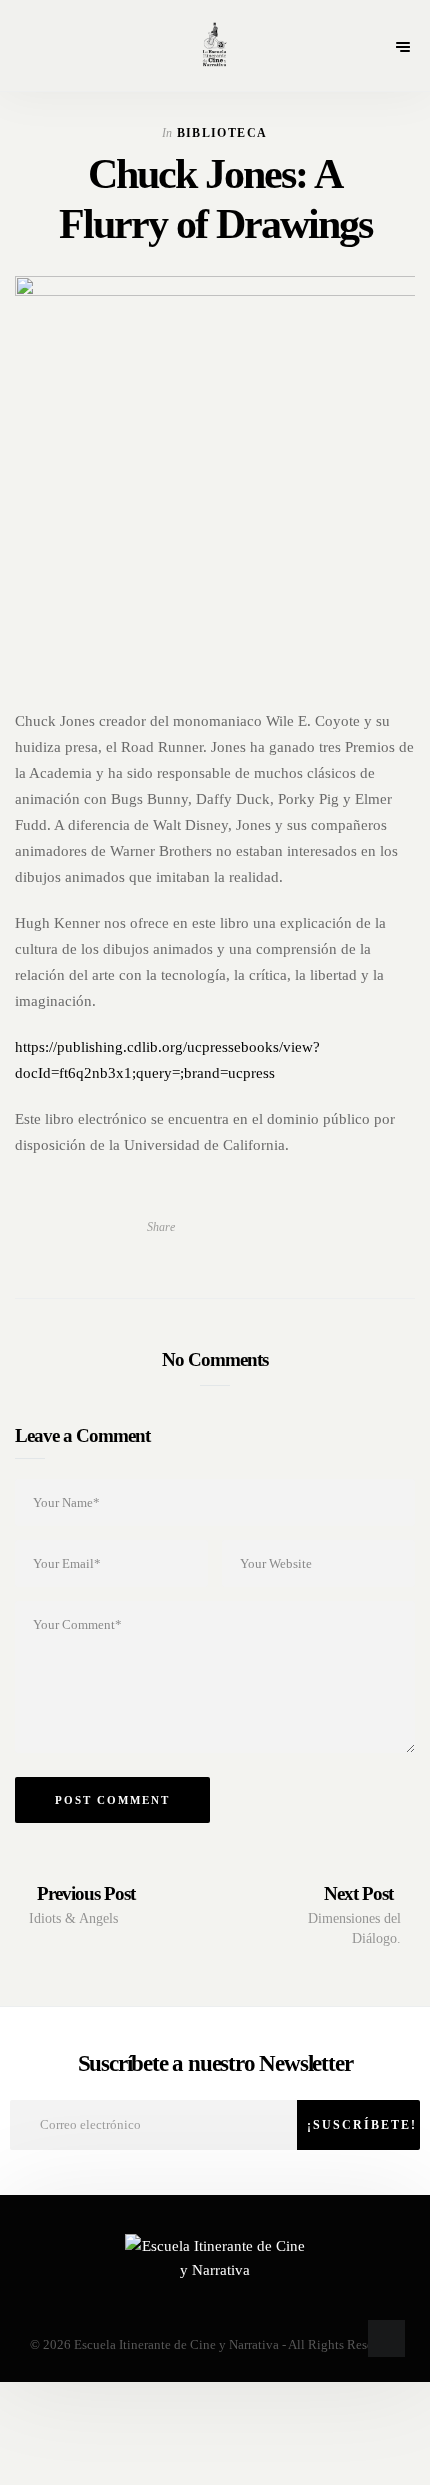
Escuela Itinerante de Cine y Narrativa (176, 2344)
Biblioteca (222, 133)
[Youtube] (217, 2304)
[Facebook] (182, 2304)
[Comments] (267, 1227)
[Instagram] (250, 2304)
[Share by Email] (231, 1227)
